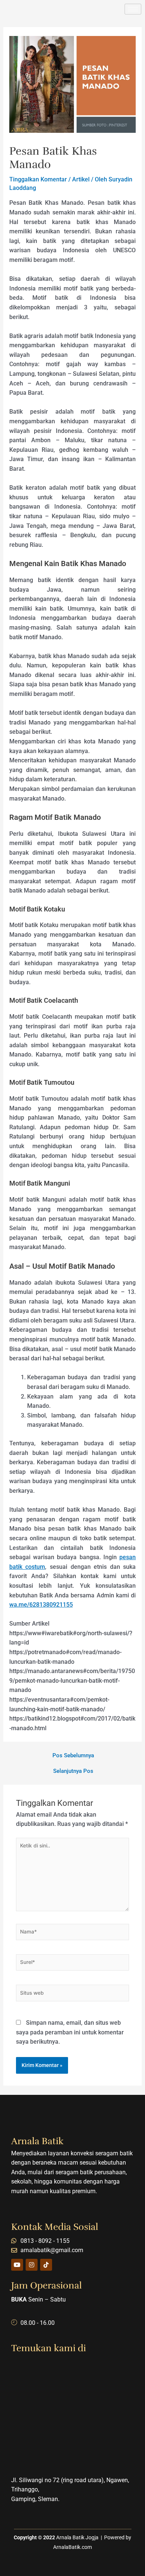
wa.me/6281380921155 (41, 1605)
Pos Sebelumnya (73, 1756)
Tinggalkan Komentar (38, 179)
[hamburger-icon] (133, 9)
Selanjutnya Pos (73, 1771)
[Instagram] (32, 2265)
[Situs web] (72, 1995)
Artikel (81, 179)
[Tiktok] (46, 2265)
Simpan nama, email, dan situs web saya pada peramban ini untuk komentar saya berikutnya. (70, 2032)
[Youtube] (17, 2265)
